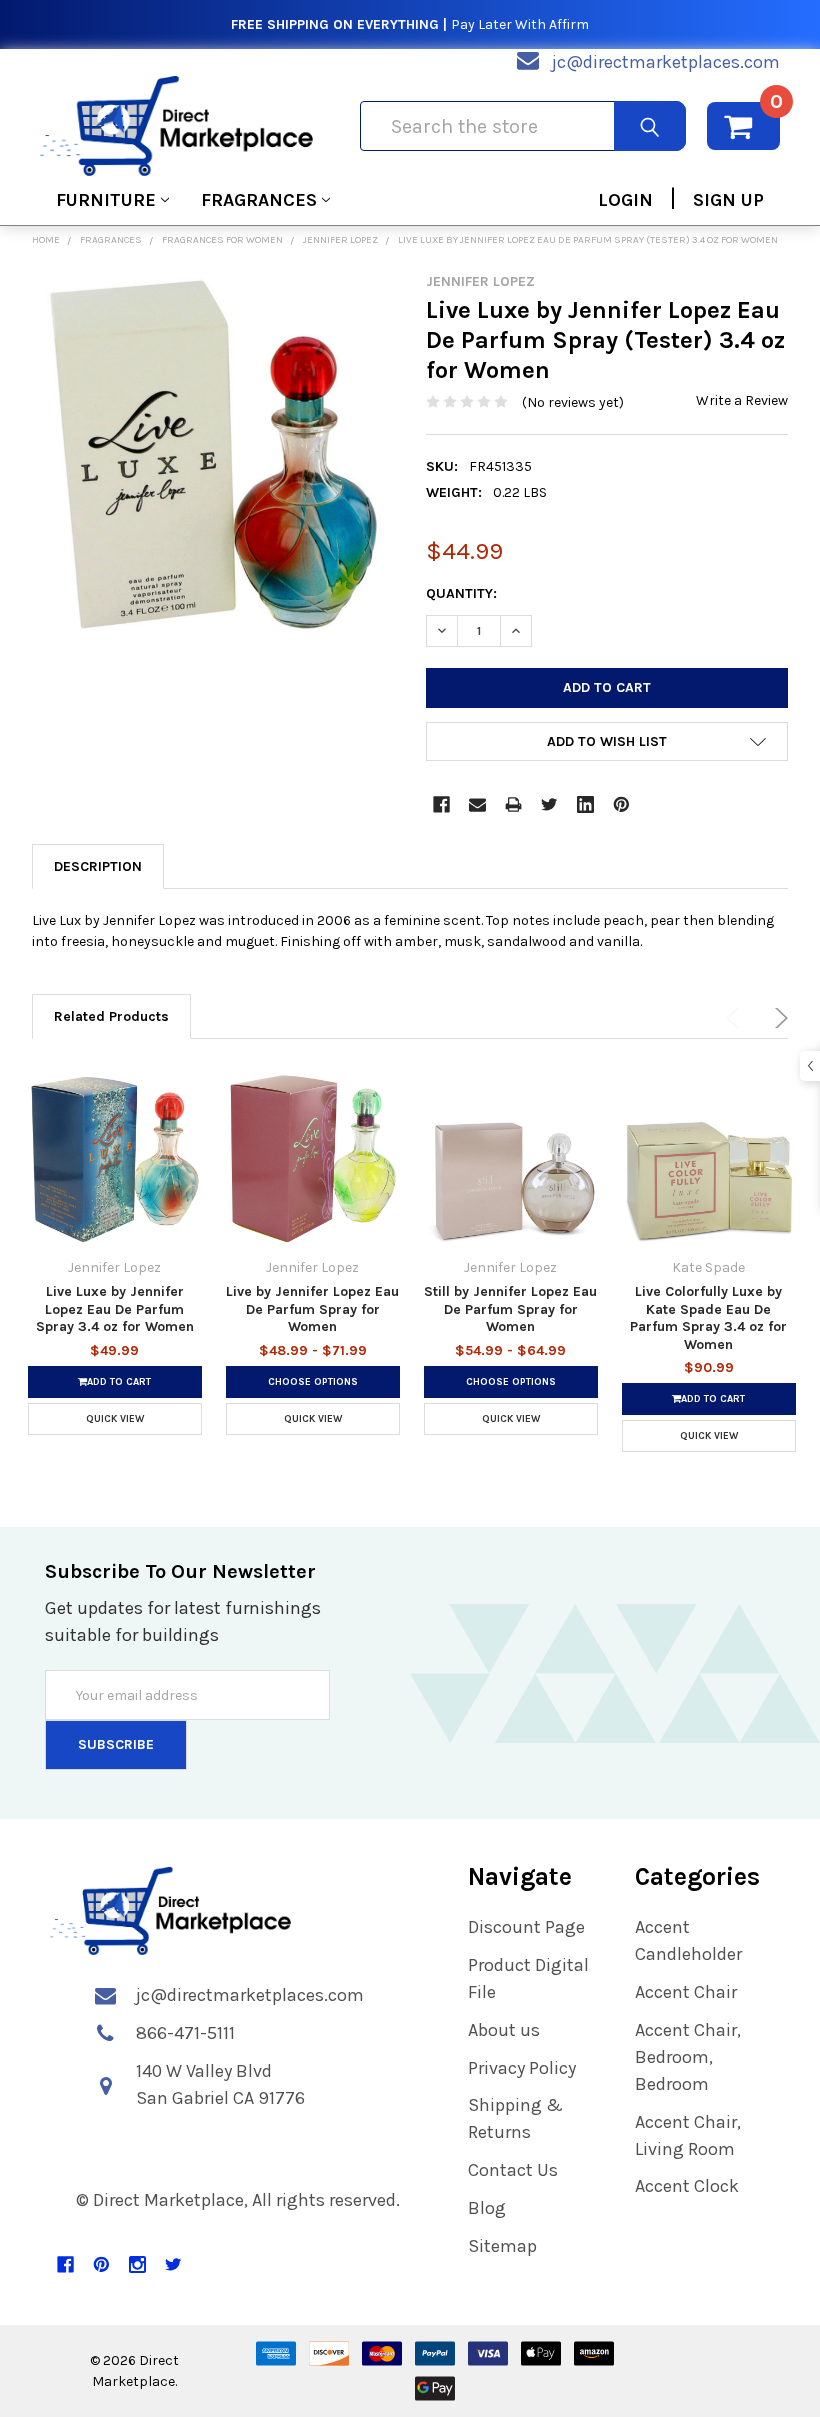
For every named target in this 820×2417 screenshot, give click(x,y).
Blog (487, 2208)
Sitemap (502, 2246)
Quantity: (461, 593)
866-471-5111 (185, 2033)
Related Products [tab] (111, 1016)
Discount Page (526, 1927)
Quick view (115, 1419)
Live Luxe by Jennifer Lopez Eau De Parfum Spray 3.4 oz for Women (115, 1309)
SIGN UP (728, 200)
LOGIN (625, 200)
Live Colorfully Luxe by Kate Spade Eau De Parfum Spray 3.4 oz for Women (708, 1318)
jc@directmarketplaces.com (666, 62)
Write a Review (742, 400)
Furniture (106, 200)
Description (98, 866)
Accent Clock (687, 2186)
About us (504, 2030)
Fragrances (259, 200)
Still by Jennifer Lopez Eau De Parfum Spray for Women (510, 1309)
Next (778, 1018)
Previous (736, 1018)
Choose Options (313, 1382)
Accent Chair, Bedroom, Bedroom (688, 2057)
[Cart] (743, 126)
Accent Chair (686, 1992)
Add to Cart (119, 1382)
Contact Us (513, 2170)
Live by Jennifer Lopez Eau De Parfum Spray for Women (312, 1309)
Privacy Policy (522, 2068)
